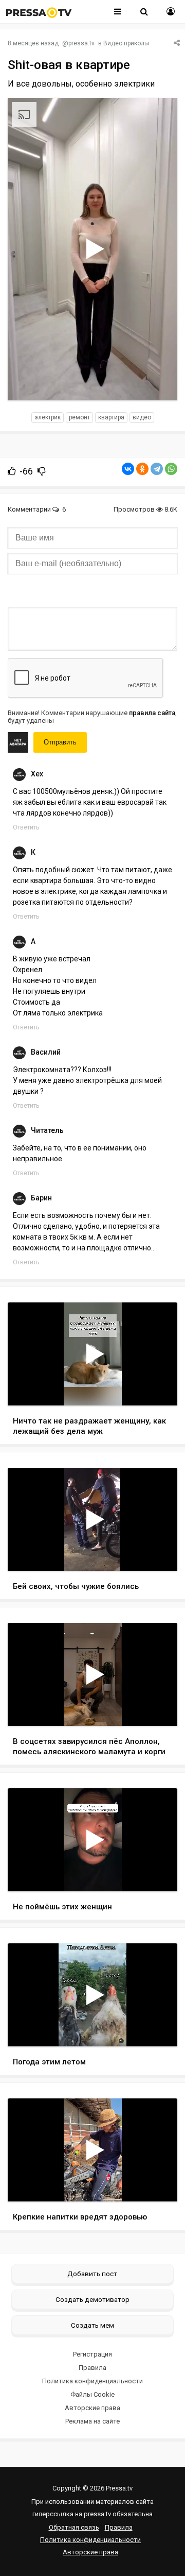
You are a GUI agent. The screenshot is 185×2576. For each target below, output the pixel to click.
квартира (111, 417)
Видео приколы (126, 43)
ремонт (79, 417)
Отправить (60, 742)
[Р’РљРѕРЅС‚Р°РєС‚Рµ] (128, 469)
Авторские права (92, 2408)
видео (142, 417)
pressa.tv (81, 43)
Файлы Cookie (92, 2394)
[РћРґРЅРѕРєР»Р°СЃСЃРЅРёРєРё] (142, 469)
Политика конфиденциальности (92, 2381)
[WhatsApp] (171, 469)
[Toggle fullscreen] (158, 383)
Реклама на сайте (92, 2421)
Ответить (26, 827)
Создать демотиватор (92, 2299)
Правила (92, 2368)
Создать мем (92, 2325)
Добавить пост (92, 2274)
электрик (48, 417)
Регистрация (92, 2354)
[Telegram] (157, 469)
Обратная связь (74, 2527)
